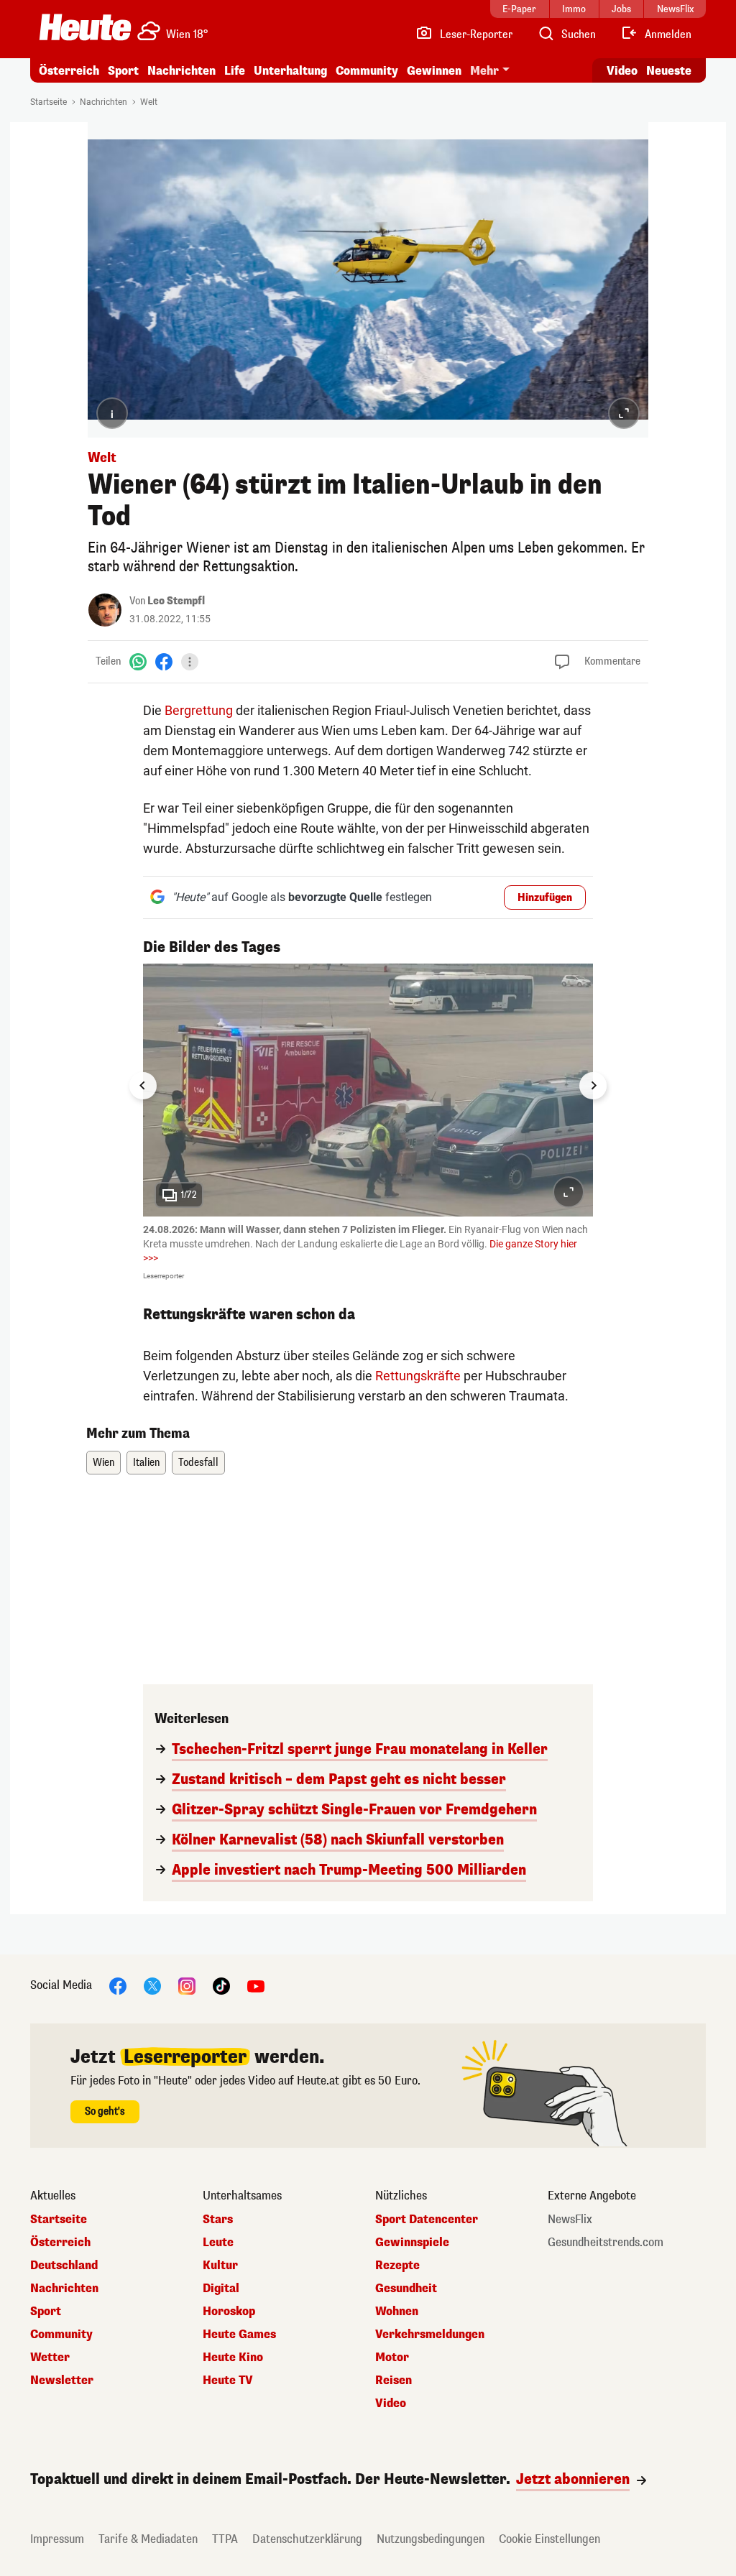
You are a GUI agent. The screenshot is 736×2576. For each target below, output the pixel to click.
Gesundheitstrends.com (606, 2243)
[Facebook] (164, 661)
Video (622, 71)
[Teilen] (190, 662)
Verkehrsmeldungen (430, 2335)
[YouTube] (256, 1986)
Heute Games (239, 2335)
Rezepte (397, 2266)
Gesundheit (406, 2289)
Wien (103, 1463)
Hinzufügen (545, 898)
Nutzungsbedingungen (431, 2539)
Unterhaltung (290, 71)
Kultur (220, 2266)
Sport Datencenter (427, 2220)
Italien (146, 1463)
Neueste (669, 71)
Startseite (49, 102)
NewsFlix (570, 2220)
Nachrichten (103, 102)
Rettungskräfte (418, 1376)
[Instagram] (187, 1986)
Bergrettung (199, 710)
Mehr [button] (484, 71)
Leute (218, 2243)
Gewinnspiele (412, 2243)
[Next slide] (593, 1086)
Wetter (50, 2358)
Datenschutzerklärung (307, 2539)
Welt (149, 102)
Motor (392, 2358)
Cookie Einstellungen (549, 2539)
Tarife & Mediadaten (148, 2539)
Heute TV (228, 2381)
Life (235, 71)
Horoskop (229, 2312)
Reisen (394, 2381)
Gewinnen (434, 71)
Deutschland (64, 2266)
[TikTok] (221, 1986)
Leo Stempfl (176, 601)
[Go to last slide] (143, 1086)
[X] (152, 1986)
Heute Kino (233, 2358)
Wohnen (397, 2312)
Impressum (57, 2539)
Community (367, 71)
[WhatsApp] (138, 661)
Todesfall (198, 1463)
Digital (221, 2289)
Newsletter (62, 2381)
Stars (218, 2220)
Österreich (69, 71)
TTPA (225, 2539)
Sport (123, 71)
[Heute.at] (85, 27)
